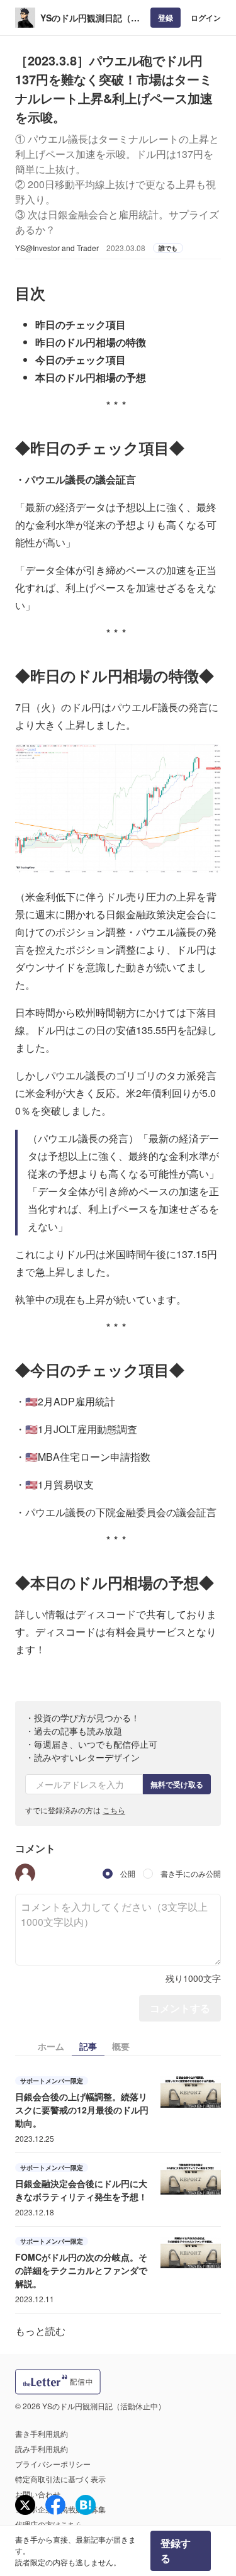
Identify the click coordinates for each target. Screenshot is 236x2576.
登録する (176, 2551)
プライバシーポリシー (53, 2464)
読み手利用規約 (42, 2449)
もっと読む (40, 2331)
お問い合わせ (38, 2494)
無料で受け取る (177, 1784)
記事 (88, 2046)
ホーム (51, 2046)
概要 (121, 2046)
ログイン (206, 18)
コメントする (180, 2008)
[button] (25, 1874)
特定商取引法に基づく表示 (60, 2479)
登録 (166, 18)
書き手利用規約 (42, 2433)
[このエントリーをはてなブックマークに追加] (86, 2505)
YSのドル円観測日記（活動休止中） (90, 18)
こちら (114, 1810)
